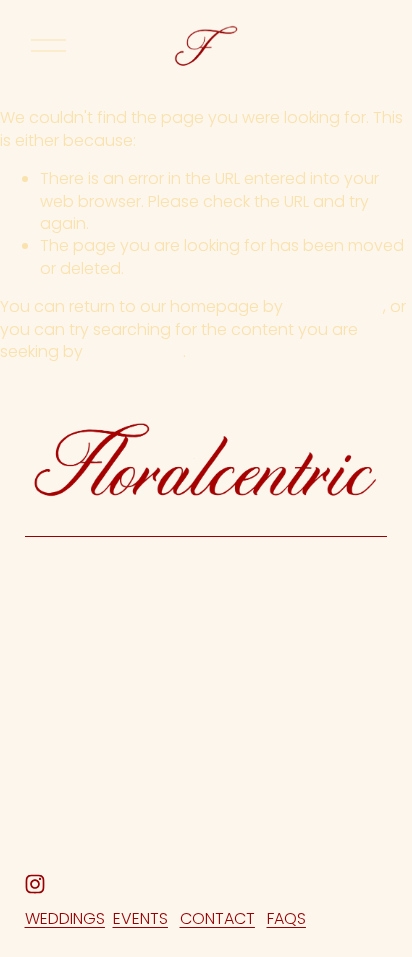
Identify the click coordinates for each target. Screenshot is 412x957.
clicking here (335, 306)
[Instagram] (35, 884)
